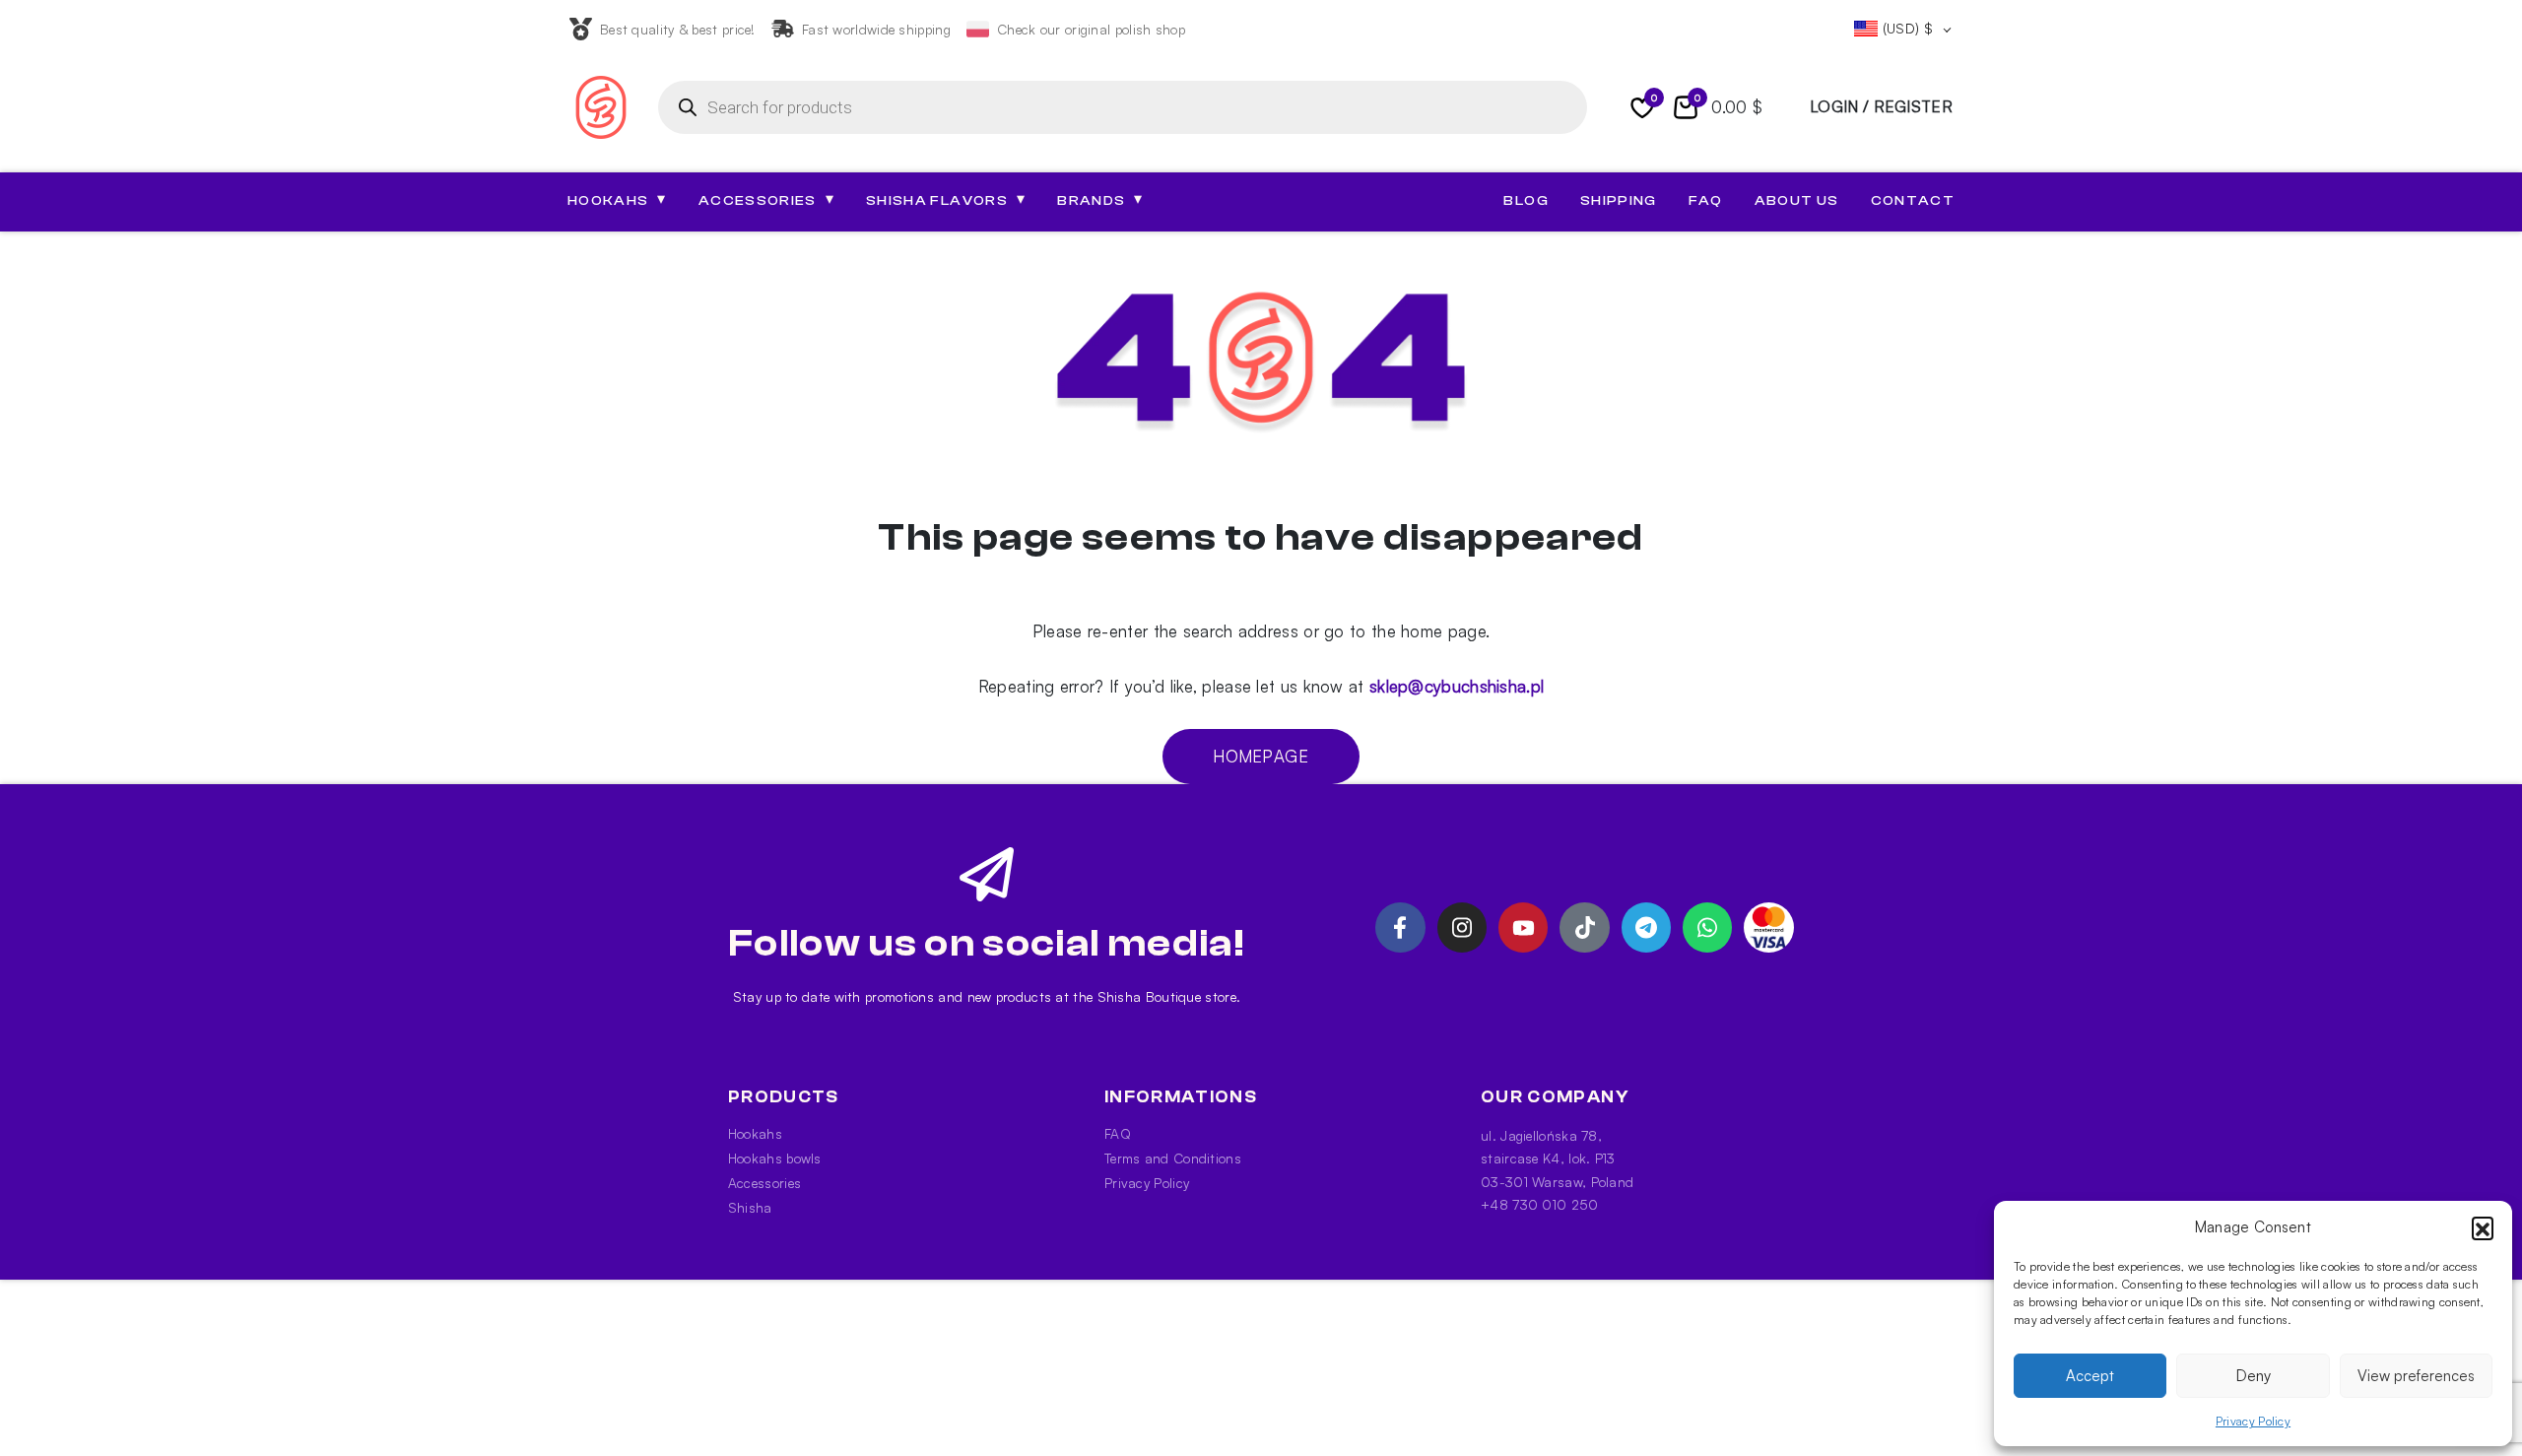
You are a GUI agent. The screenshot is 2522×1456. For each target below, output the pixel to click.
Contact (1913, 201)
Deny (2254, 1376)
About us (1797, 201)
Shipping (1619, 201)
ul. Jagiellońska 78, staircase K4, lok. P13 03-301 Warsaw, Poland (1557, 1158)
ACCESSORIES (766, 200)
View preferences (2416, 1376)
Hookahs (755, 1133)
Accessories (764, 1183)
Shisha (750, 1207)
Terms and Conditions (1173, 1158)
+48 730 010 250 (1540, 1204)
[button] (2483, 1227)
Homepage (1261, 756)
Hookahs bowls (775, 1158)
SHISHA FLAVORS (946, 200)
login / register (1881, 106)
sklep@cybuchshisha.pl (1457, 686)
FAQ (1706, 201)
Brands (1100, 200)
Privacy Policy (2253, 1421)
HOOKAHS (617, 200)
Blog (1526, 201)
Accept (2090, 1376)
